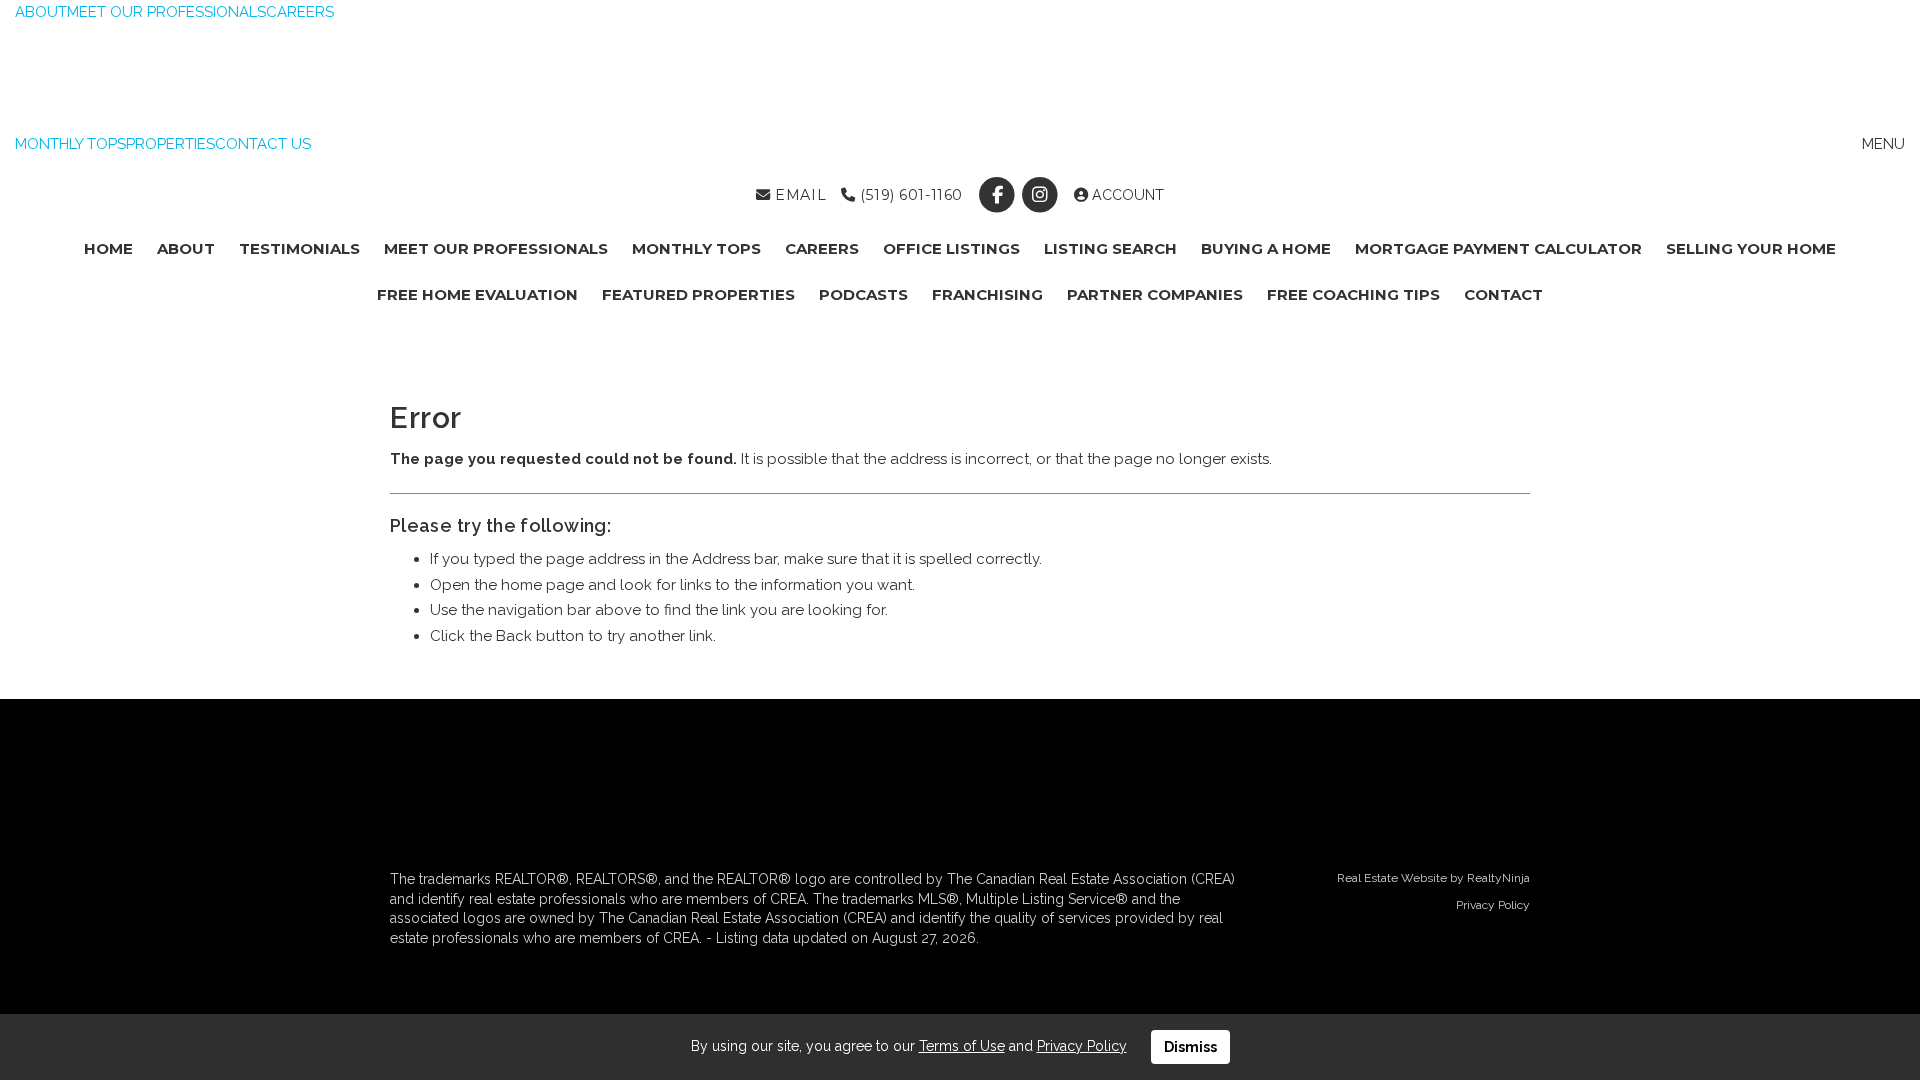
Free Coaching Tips (1353, 294)
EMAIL (798, 195)
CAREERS (300, 12)
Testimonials (299, 248)
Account (1126, 195)
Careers (822, 248)
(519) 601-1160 (909, 195)
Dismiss (1190, 1047)
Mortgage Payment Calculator (1498, 248)
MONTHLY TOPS (70, 144)
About (186, 248)
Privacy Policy (1493, 905)
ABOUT (41, 12)
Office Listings (951, 248)
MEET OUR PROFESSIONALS (166, 12)
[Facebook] (998, 195)
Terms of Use (962, 1046)
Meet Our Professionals (496, 248)
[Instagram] (1042, 195)
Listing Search (1110, 248)
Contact (1503, 294)
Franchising (987, 294)
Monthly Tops (696, 248)
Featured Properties (698, 294)
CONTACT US (263, 144)
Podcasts (863, 294)
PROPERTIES (170, 144)
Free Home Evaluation (477, 294)
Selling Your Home (1751, 248)
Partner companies (1155, 294)
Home (108, 248)
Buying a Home (1266, 248)
